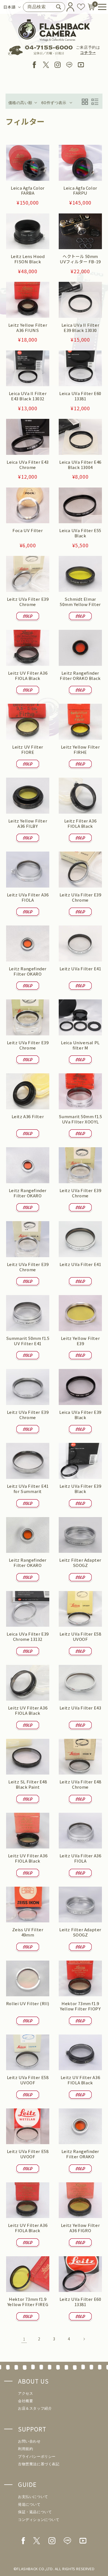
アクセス (25, 2393)
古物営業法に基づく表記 (39, 2464)
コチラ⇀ (88, 53)
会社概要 (25, 2401)
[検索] (59, 7)
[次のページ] (84, 2339)
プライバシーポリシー (37, 2457)
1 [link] (24, 2339)
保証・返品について (35, 2512)
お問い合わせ (29, 2441)
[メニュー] (100, 7)
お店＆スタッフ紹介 (35, 2408)
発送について (29, 2504)
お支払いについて (33, 2497)
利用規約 (25, 2449)
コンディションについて (39, 2520)
